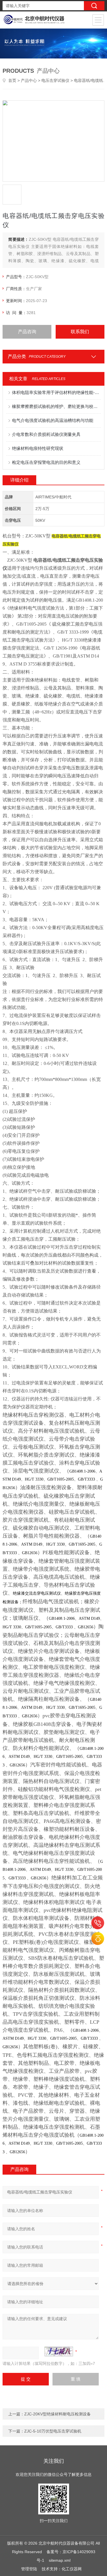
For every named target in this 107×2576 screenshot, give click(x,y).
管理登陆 (29, 2569)
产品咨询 (27, 332)
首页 (12, 80)
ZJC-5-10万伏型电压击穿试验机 (53, 2431)
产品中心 (29, 80)
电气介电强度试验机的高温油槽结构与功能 (53, 420)
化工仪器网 (72, 2569)
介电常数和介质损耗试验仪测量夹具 (46, 434)
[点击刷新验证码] (59, 2351)
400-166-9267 (98, 1923)
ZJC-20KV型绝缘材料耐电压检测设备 (57, 2414)
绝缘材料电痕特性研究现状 (38, 448)
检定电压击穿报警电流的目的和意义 (46, 462)
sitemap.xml (60, 2560)
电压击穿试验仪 (55, 80)
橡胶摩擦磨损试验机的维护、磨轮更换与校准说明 (56, 406)
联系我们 (80, 332)
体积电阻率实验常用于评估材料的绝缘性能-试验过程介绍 (56, 392)
